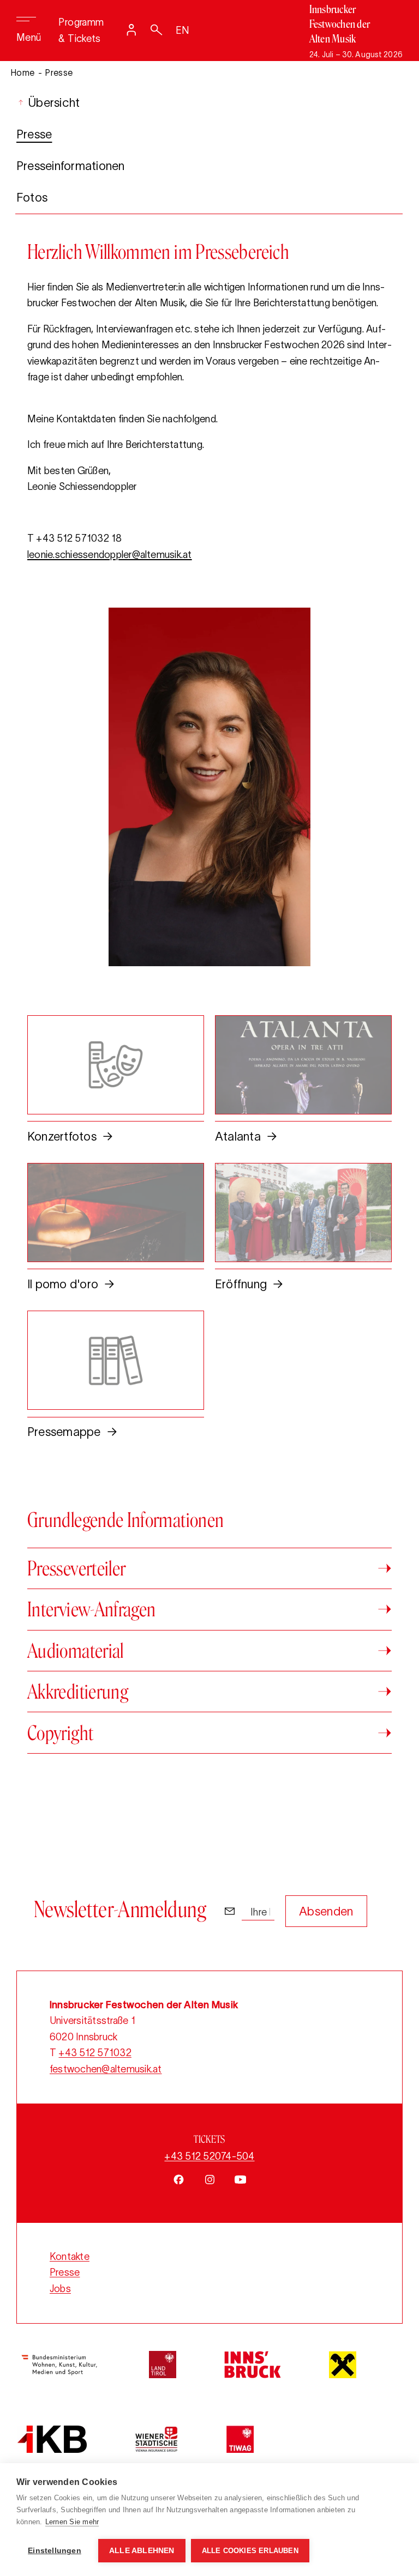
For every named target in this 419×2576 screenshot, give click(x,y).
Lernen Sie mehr (72, 2522)
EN (183, 31)
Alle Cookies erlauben (250, 2551)
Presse (34, 134)
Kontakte (70, 2257)
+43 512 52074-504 (209, 2156)
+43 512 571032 (95, 2053)
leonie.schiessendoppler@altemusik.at (110, 555)
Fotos (32, 197)
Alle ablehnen (142, 2551)
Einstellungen (55, 2551)
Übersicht (52, 102)
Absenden (326, 1911)
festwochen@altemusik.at (106, 2069)
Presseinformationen (71, 166)
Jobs (60, 2289)
